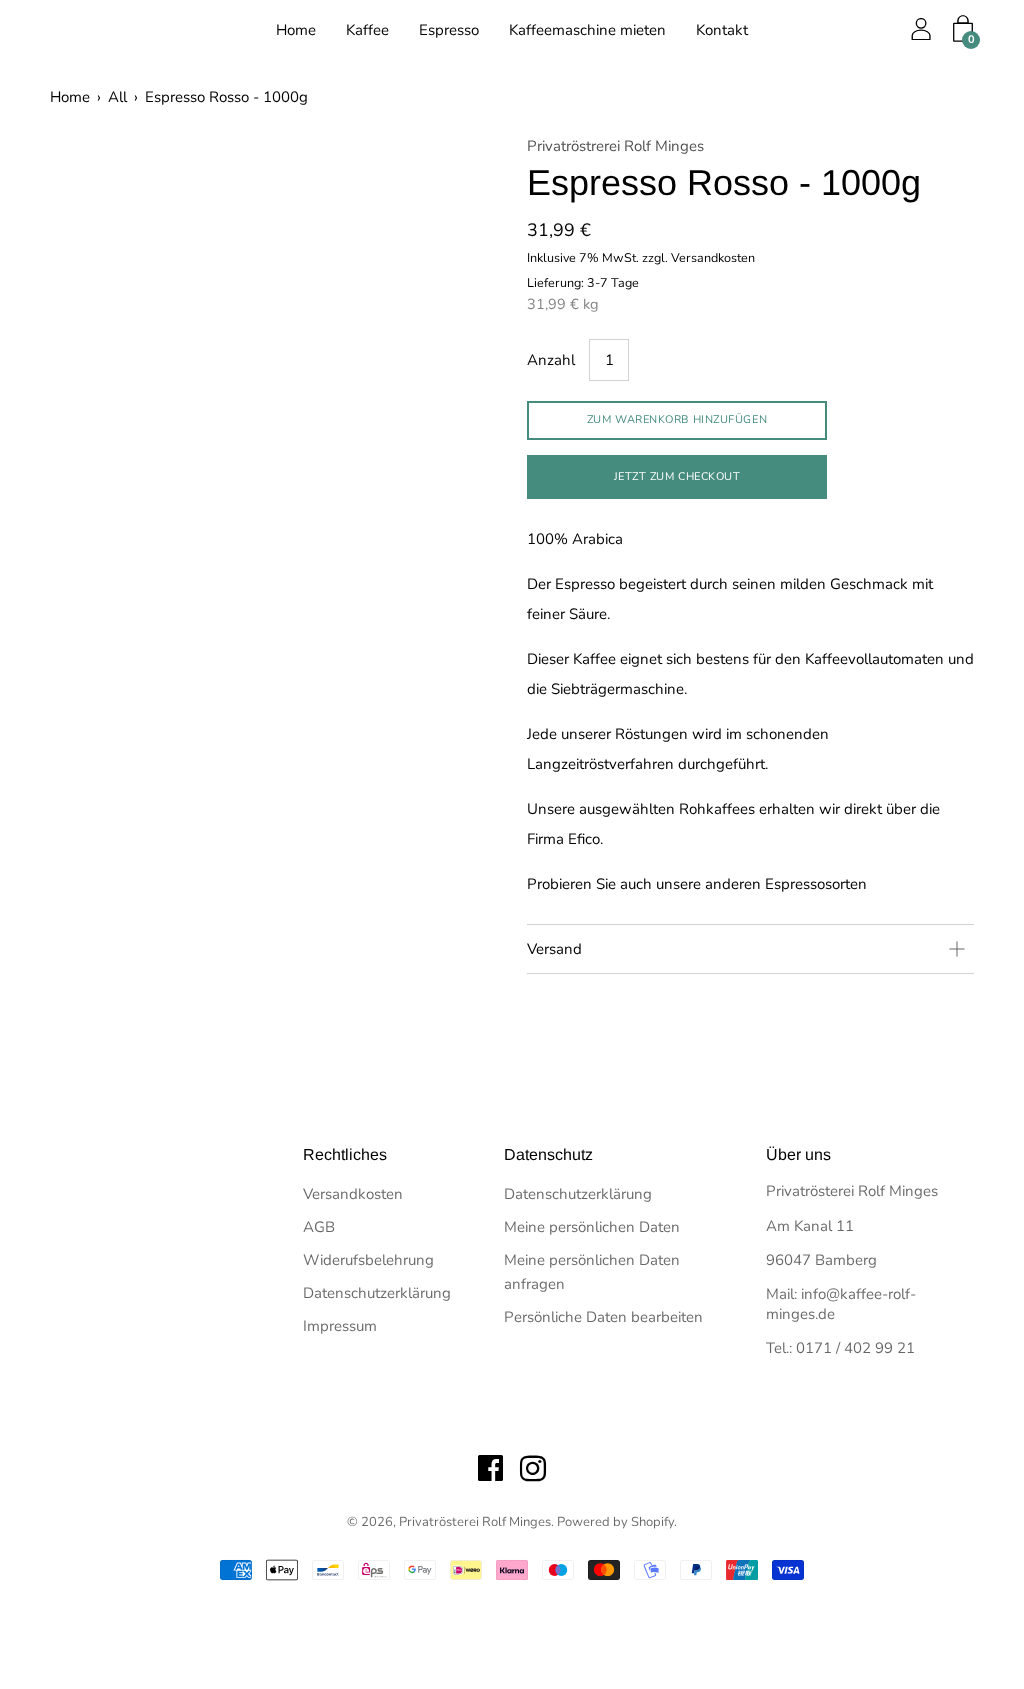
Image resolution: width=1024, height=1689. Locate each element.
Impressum (340, 1326)
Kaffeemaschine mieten (587, 30)
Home (296, 30)
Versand (554, 949)
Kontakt (722, 30)
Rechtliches (345, 1154)
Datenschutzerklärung (377, 1293)
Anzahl (551, 360)
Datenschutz (548, 1154)
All (117, 97)
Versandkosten (353, 1194)
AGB (319, 1227)
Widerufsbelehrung (368, 1260)
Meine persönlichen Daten (592, 1227)
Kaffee (367, 30)
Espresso (449, 30)
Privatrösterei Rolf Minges (475, 1522)
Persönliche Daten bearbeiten (603, 1317)
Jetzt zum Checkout (677, 476)
